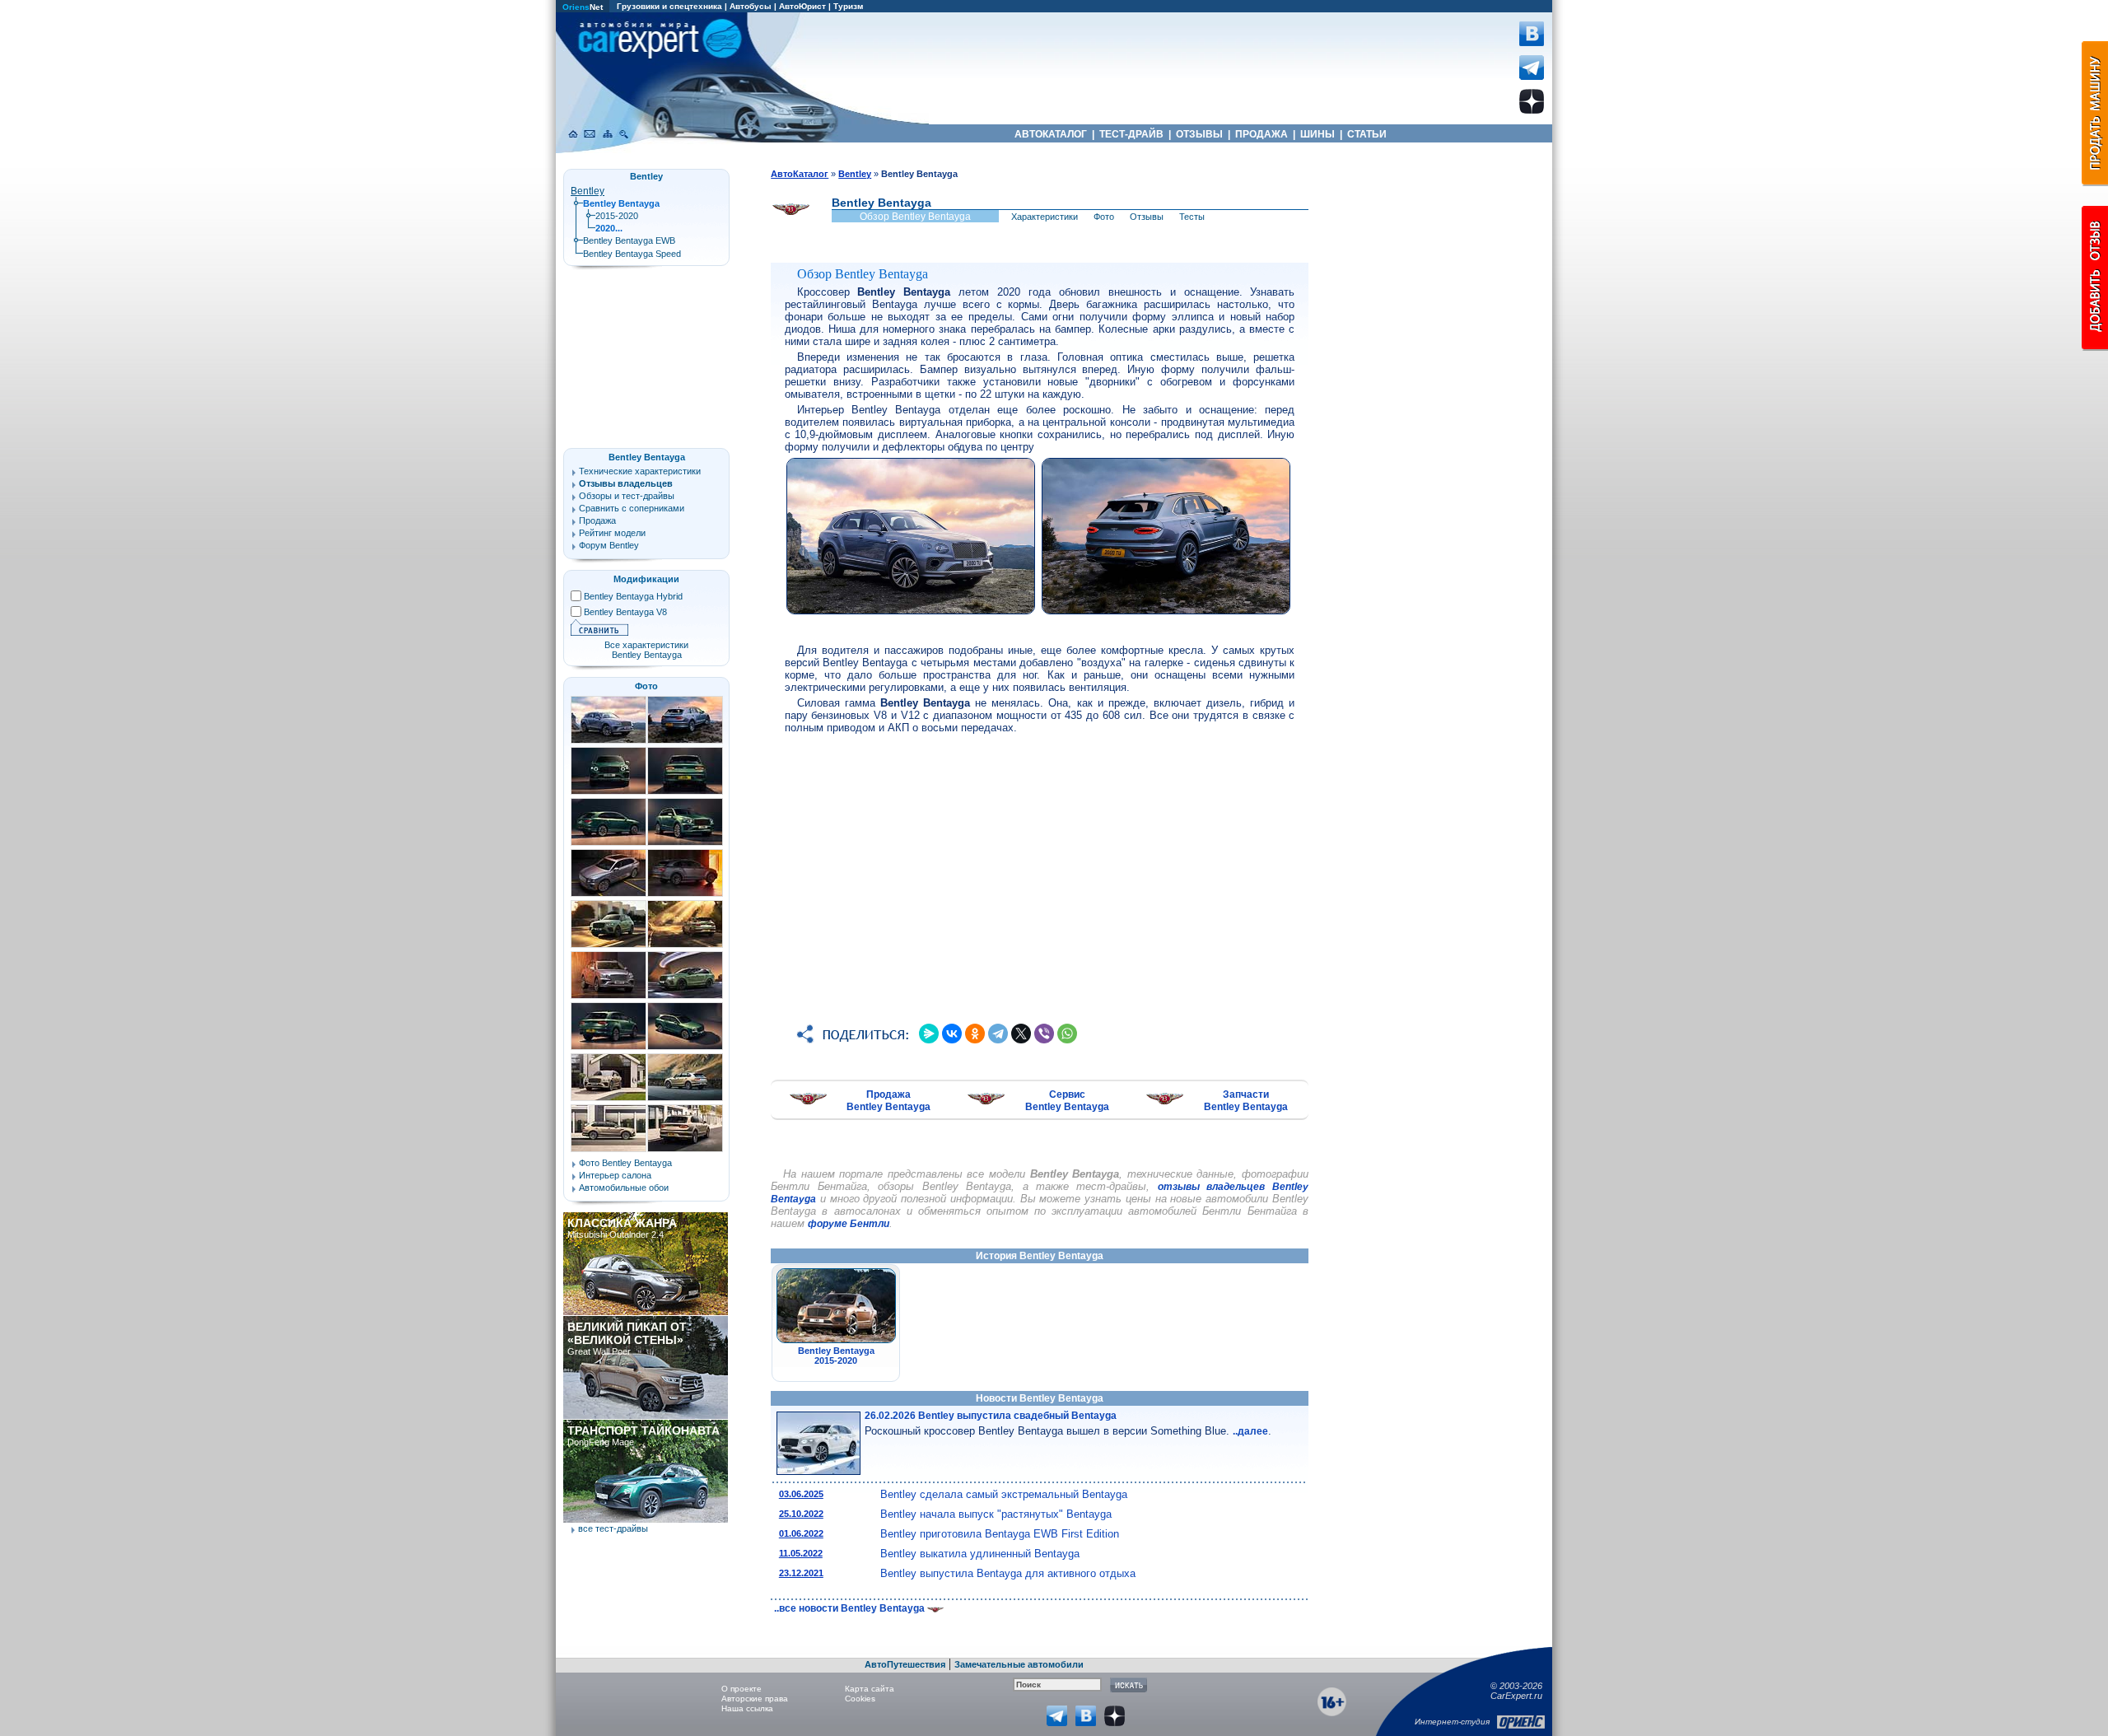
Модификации (646, 579)
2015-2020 (617, 216)
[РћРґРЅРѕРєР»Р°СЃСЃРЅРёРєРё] (975, 1034)
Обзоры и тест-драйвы (627, 496)
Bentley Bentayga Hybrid (633, 596)
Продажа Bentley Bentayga (888, 1101)
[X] (1021, 1034)
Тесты (1192, 217)
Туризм (848, 6)
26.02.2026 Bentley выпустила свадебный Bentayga (991, 1416)
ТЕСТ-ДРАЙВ (1131, 134)
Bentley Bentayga (647, 457)
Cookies (860, 1699)
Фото (1104, 217)
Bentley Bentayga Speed (632, 254)
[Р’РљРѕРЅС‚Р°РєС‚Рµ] (952, 1034)
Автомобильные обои (624, 1188)
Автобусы (751, 6)
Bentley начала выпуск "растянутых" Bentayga (996, 1514)
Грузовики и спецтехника (669, 6)
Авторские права (755, 1699)
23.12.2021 (801, 1573)
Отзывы (1147, 217)
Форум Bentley (609, 545)
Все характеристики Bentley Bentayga (646, 650)
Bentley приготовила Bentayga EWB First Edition (1000, 1534)
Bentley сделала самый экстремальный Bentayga (1004, 1494)
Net (583, 7)
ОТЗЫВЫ (1199, 134)
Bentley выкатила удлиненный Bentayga (980, 1554)
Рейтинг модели (612, 533)
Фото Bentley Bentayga (625, 1163)
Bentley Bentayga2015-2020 (836, 1356)
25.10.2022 (801, 1514)
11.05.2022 (801, 1553)
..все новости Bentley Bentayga (851, 1608)
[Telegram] (998, 1034)
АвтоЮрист (802, 6)
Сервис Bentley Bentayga (1067, 1101)
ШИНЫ (1317, 134)
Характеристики (1045, 217)
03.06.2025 (801, 1494)
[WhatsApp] (1067, 1034)
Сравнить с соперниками (632, 508)
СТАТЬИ (1367, 134)
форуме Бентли (849, 1224)
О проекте (742, 1689)
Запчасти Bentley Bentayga (1246, 1101)
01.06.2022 (801, 1533)
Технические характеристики (640, 471)
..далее (1250, 1431)
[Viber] (1044, 1034)
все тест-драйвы (613, 1528)
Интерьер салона (615, 1175)
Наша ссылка (747, 1708)
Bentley (588, 191)
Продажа (597, 520)
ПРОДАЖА (1262, 134)
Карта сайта (870, 1689)
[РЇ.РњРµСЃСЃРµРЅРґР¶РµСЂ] (929, 1034)
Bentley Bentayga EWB (629, 240)
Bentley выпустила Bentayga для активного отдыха (1008, 1573)
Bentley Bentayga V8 (625, 612)
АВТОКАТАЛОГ (1051, 134)
